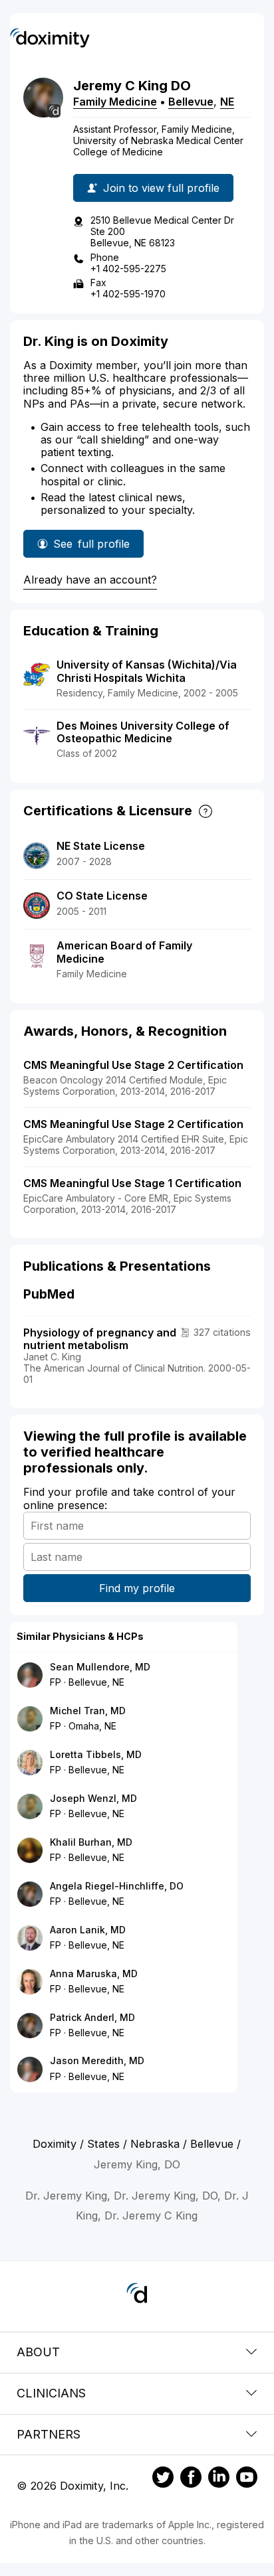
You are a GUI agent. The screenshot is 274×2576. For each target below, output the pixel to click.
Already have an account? (90, 580)
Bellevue (191, 102)
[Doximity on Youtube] (247, 2479)
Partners (49, 2434)
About (38, 2352)
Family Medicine (115, 102)
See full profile (91, 547)
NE (227, 102)
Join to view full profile (161, 188)
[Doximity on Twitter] (163, 2479)
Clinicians (51, 2393)
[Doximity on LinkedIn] (219, 2479)
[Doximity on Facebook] (191, 2479)
